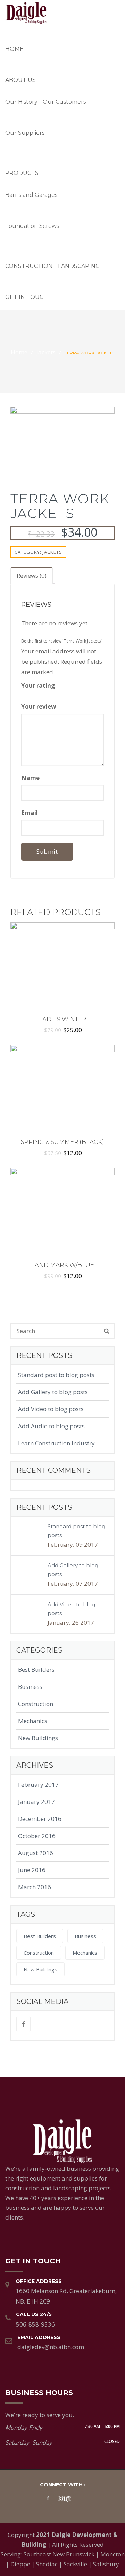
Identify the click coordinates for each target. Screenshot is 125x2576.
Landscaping (79, 266)
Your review (39, 706)
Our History (21, 102)
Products (22, 173)
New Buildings (38, 1738)
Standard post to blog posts (56, 1375)
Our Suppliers (25, 133)
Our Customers (64, 102)
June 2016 (32, 1870)
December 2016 (40, 1819)
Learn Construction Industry (56, 1443)
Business (30, 1687)
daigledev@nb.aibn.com (51, 2347)
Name (31, 778)
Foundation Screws (32, 226)
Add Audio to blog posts (51, 1426)
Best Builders (36, 1670)
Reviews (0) (32, 575)
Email (30, 813)
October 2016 (37, 1836)
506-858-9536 (35, 2324)
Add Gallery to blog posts (53, 1392)
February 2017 (38, 1785)
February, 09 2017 (73, 1544)
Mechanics (33, 1721)
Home (14, 49)
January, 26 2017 (71, 1623)
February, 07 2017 (73, 1583)
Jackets (46, 352)
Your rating (39, 686)
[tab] (32, 576)
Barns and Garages (31, 195)
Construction (29, 266)
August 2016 (36, 1853)
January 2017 (36, 1802)
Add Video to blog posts (51, 1409)
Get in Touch (27, 297)
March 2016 (35, 1887)
